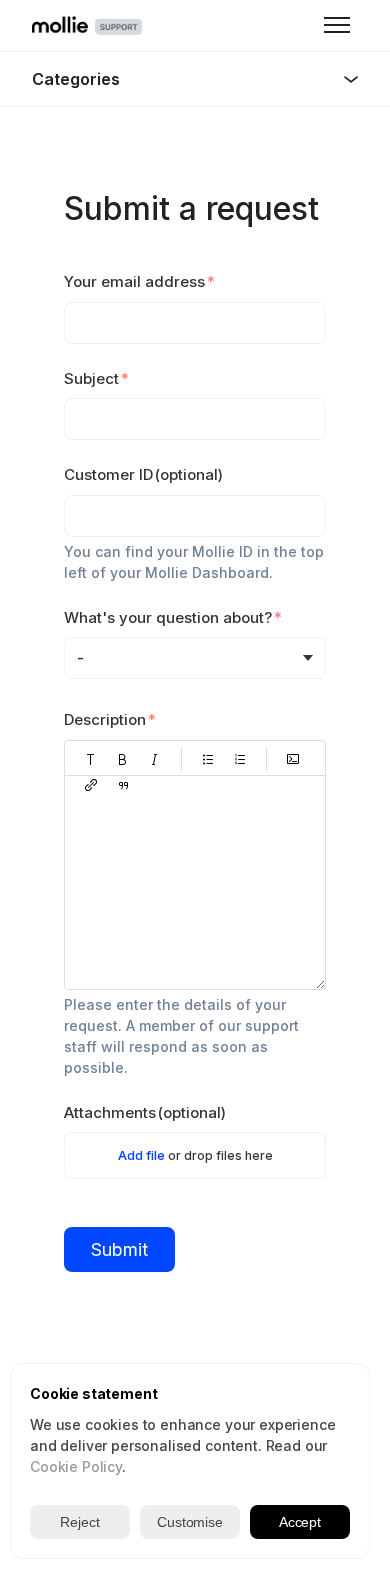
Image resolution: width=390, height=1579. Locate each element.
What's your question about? (168, 617)
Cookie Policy (76, 1466)
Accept (300, 1522)
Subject (91, 378)
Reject (79, 1522)
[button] (91, 759)
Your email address (134, 281)
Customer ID (143, 474)
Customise (190, 1522)
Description (105, 719)
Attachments (145, 1112)
